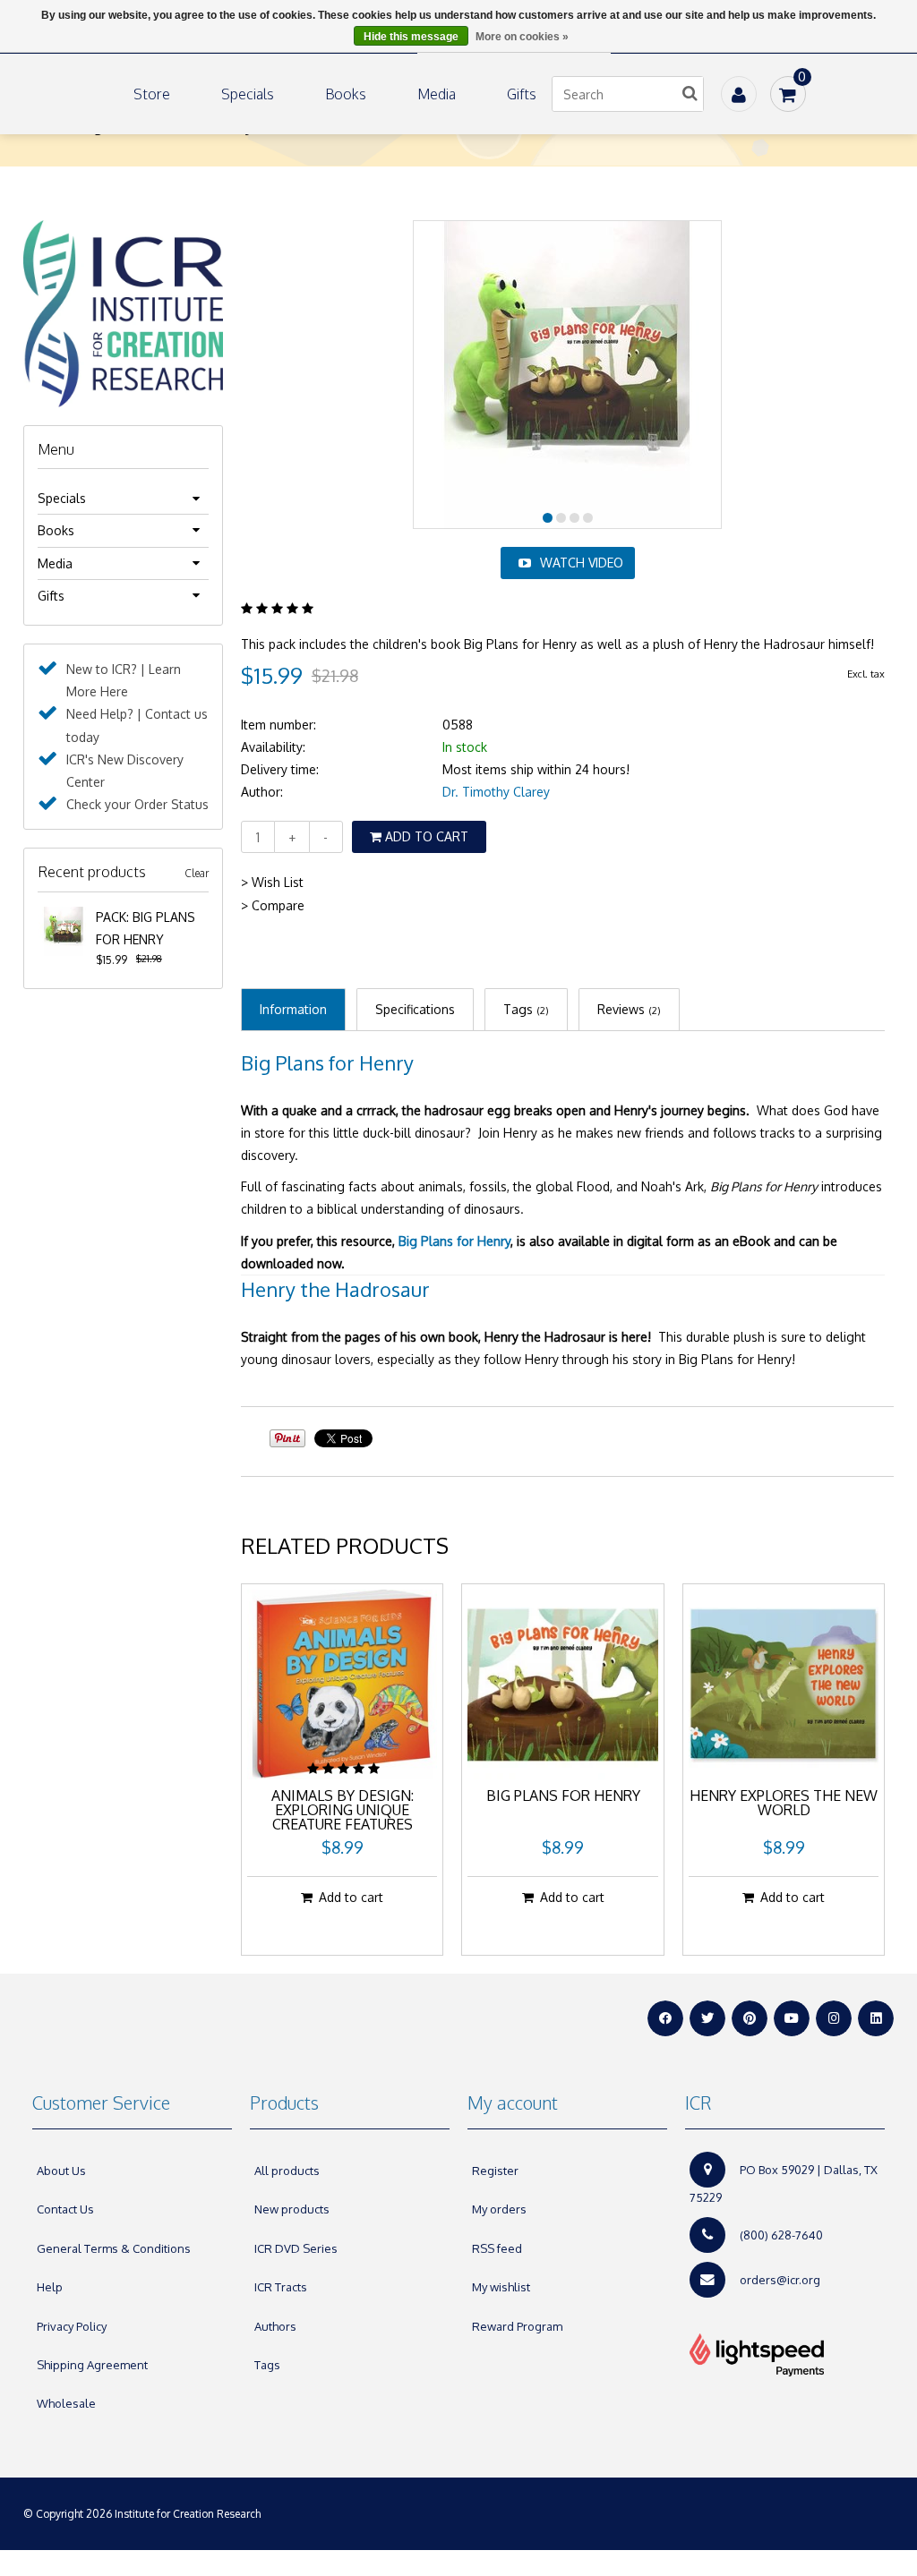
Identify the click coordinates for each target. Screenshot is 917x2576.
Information (293, 1009)
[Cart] (788, 94)
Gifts (522, 94)
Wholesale (66, 2403)
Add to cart (425, 836)
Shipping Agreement (92, 2365)
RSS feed (497, 2248)
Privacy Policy (72, 2326)
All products (287, 2171)
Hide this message (411, 37)
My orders (499, 2209)
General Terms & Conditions (114, 2248)
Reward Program (517, 2326)
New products (292, 2209)
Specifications (415, 1009)
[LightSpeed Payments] (785, 2355)
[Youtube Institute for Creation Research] (792, 2018)
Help (50, 2287)
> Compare (273, 905)
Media (437, 94)
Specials (248, 94)
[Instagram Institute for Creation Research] (834, 2018)
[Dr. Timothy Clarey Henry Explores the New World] (784, 1685)
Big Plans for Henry (327, 1062)
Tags (526, 1009)
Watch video (582, 563)
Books (346, 94)
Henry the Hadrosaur (335, 1289)
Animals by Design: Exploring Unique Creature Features (343, 1811)
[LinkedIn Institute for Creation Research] (876, 2018)
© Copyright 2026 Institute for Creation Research (143, 2514)
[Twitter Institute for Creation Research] (707, 2018)
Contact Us (65, 2209)
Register (495, 2171)
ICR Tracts (281, 2287)
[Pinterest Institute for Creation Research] (750, 2018)
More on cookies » (522, 37)
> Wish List (272, 882)
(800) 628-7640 (781, 2235)
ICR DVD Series (296, 2248)
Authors (275, 2326)
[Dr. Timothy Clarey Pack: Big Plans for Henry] (63, 917)
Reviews (629, 1009)
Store (152, 94)
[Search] (690, 94)
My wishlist (501, 2287)
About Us (61, 2171)
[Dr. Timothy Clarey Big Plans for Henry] (563, 1685)
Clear (197, 873)
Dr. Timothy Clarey (496, 792)
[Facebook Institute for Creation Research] (665, 2018)
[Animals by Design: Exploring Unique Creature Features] (343, 1685)
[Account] (739, 94)
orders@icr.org (780, 2280)
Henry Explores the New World (784, 1804)
